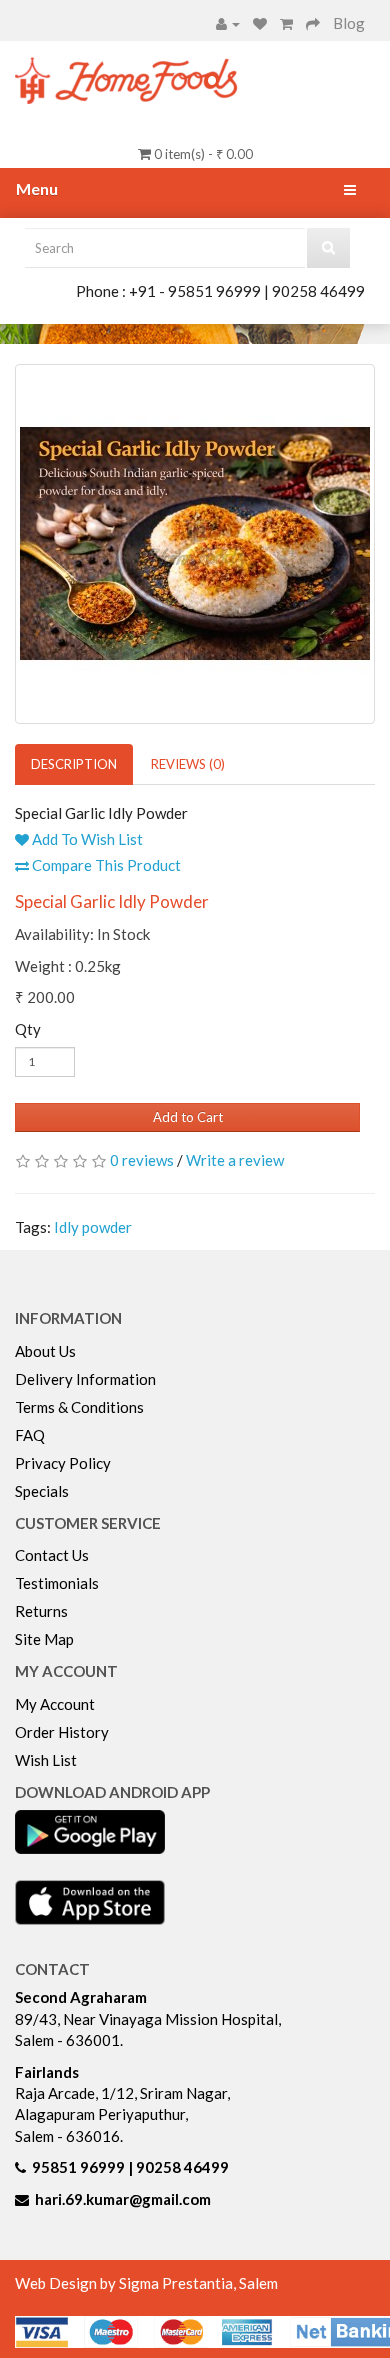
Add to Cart (188, 1117)
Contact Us (52, 1555)
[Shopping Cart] (286, 23)
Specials (42, 1491)
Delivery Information (85, 1379)
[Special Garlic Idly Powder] (195, 544)
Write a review (235, 1160)
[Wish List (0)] (260, 23)
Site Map (44, 1639)
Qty (28, 1029)
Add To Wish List (86, 839)
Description (74, 764)
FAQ (30, 1435)
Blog (349, 23)
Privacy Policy (63, 1463)
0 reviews (142, 1160)
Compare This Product (105, 865)
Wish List (46, 1760)
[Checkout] (313, 23)
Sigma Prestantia (176, 2283)
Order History (62, 1732)
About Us (45, 1351)
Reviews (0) (188, 764)
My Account (55, 1704)
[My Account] (228, 23)
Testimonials (57, 1583)
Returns (41, 1611)
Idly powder (93, 1227)
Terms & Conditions (79, 1407)
